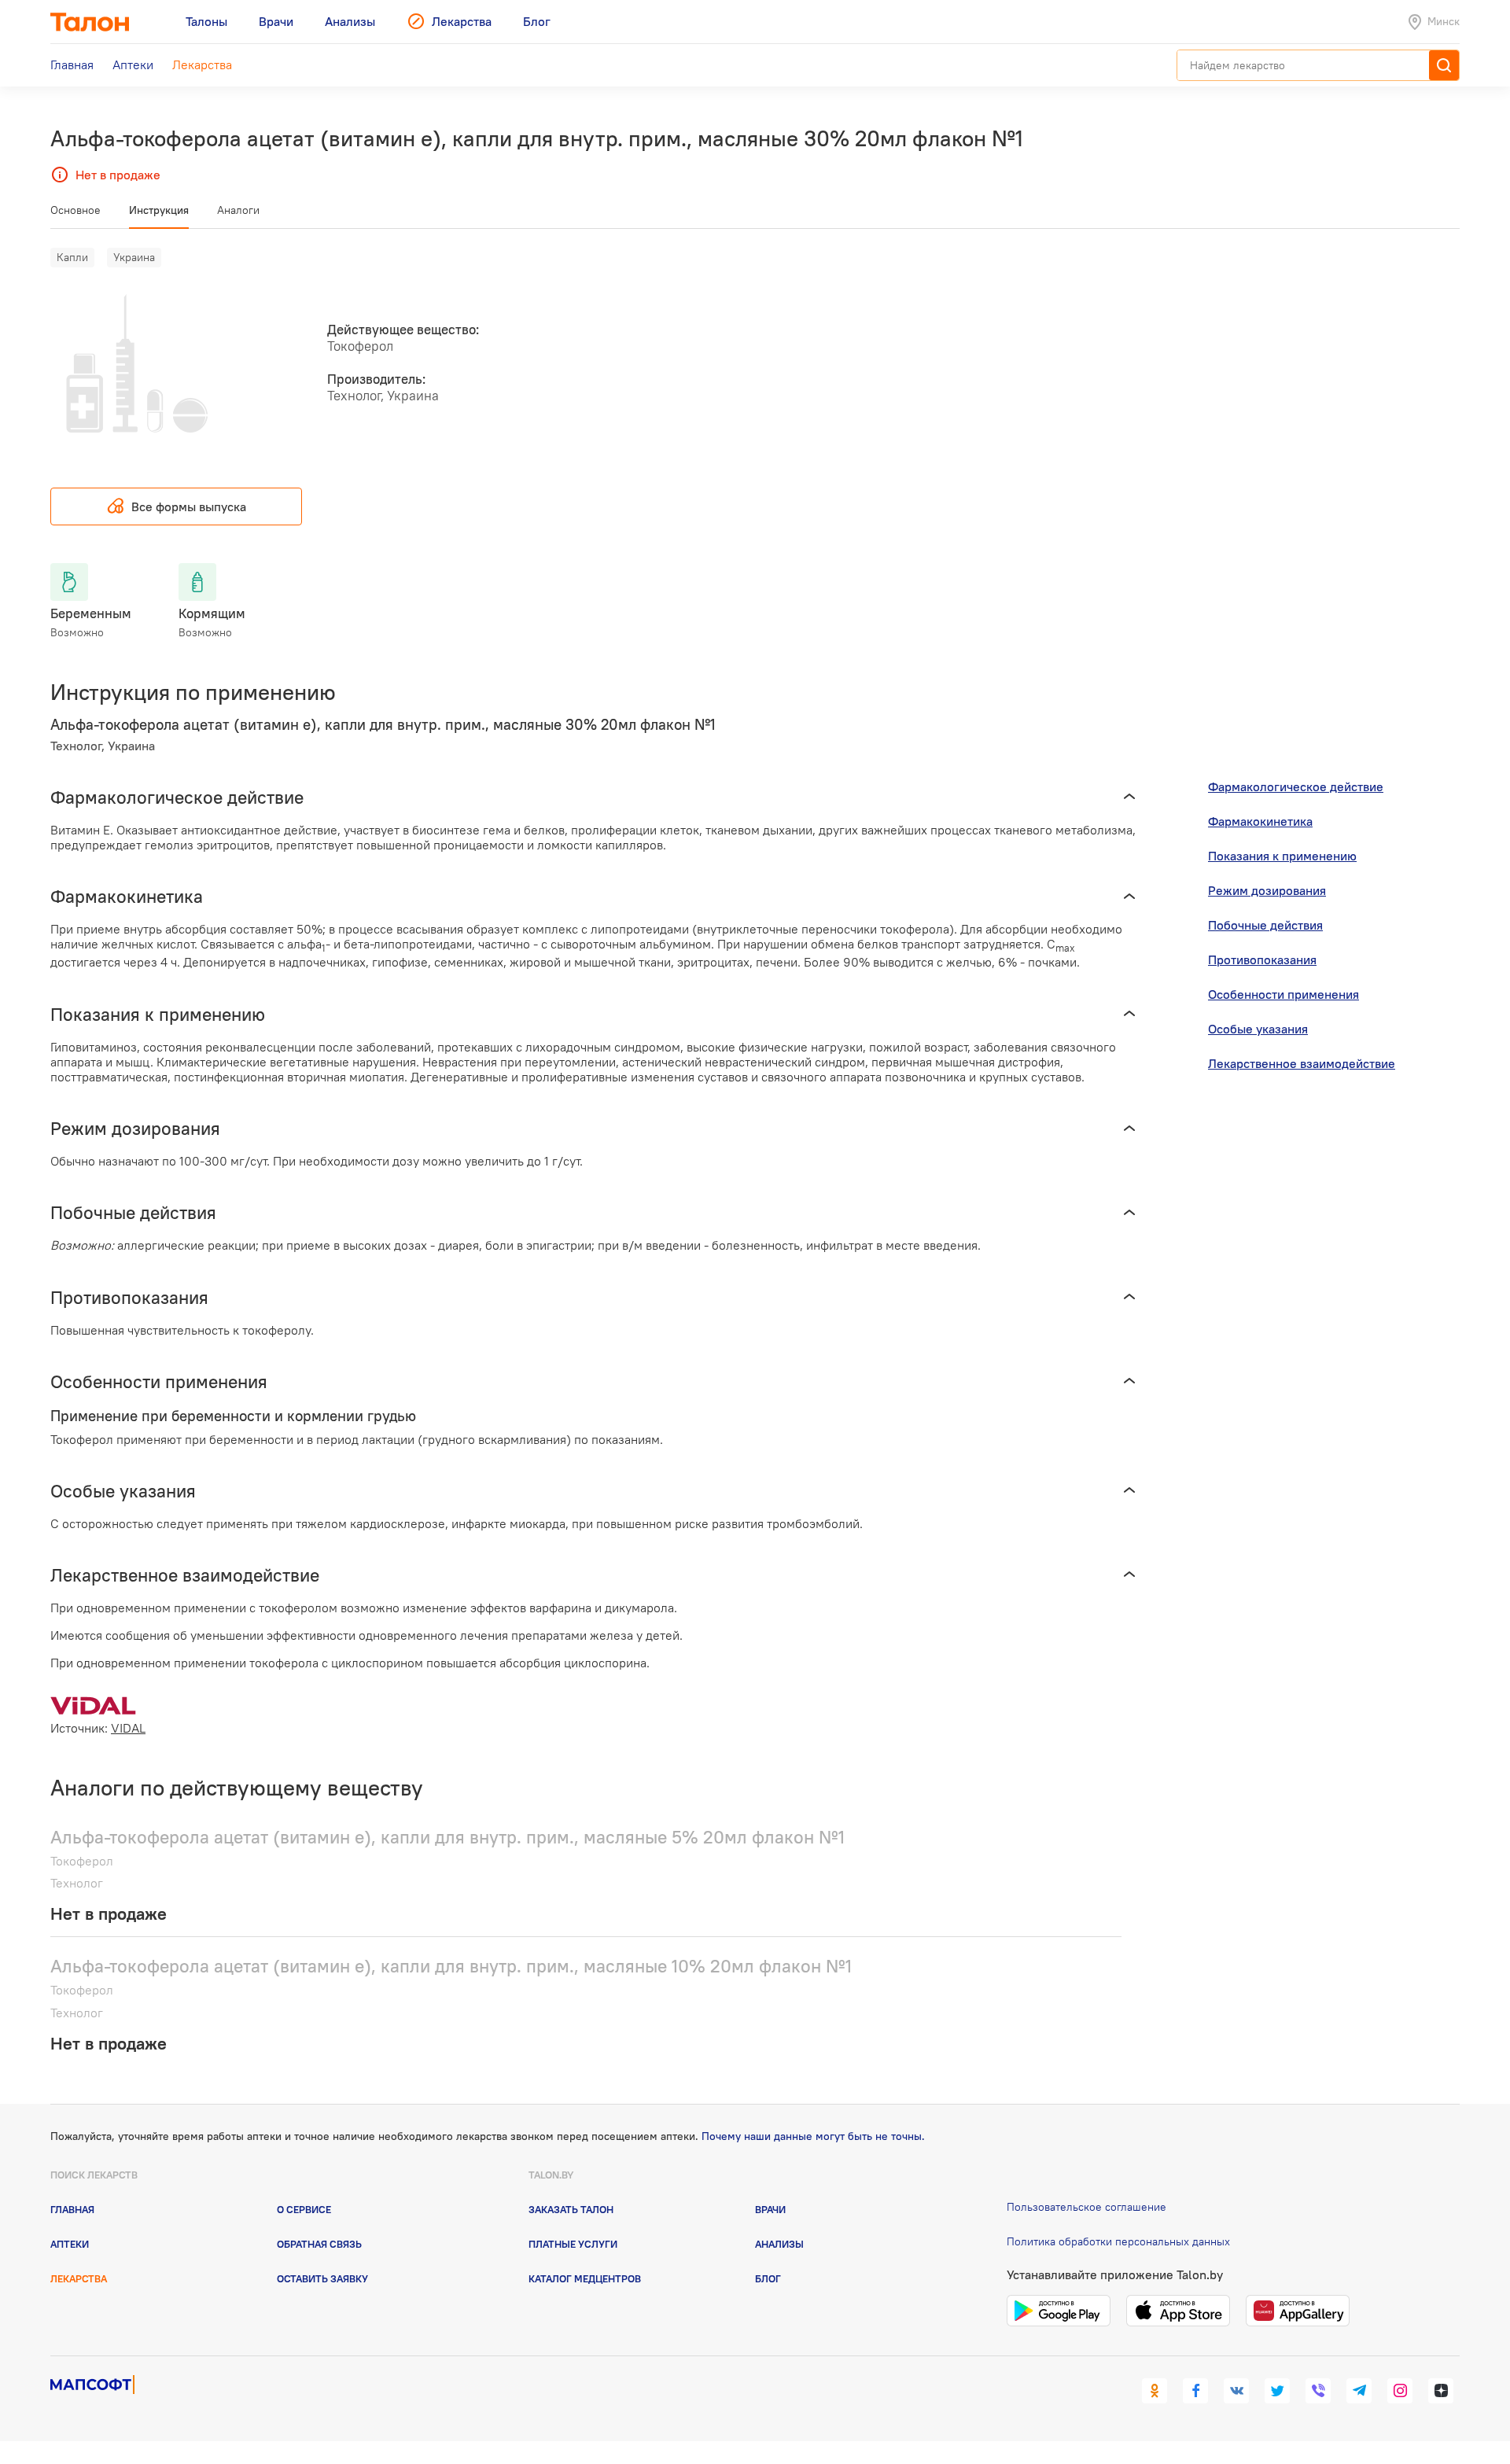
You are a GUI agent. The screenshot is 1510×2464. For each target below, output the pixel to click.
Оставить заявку (322, 2278)
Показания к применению (1282, 856)
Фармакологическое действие (1296, 786)
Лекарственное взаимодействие (1302, 1063)
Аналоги (238, 210)
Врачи (770, 2209)
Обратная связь (319, 2244)
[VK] (1236, 2391)
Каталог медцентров (585, 2278)
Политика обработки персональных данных (1118, 2241)
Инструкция (159, 210)
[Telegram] (1359, 2391)
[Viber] (1318, 2391)
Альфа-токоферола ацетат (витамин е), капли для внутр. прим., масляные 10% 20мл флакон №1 (451, 1966)
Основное (75, 210)
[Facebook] (1195, 2391)
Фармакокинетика (1260, 821)
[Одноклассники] (1155, 2391)
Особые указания (1258, 1029)
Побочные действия (1265, 925)
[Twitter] (1277, 2391)
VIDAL (128, 1728)
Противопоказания (1262, 959)
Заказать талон (571, 2209)
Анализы (779, 2244)
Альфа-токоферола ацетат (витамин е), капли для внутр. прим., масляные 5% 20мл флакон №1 (447, 1837)
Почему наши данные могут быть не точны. (813, 2136)
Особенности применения (1283, 994)
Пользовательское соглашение (1086, 2207)
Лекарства (79, 2278)
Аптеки (70, 2244)
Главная (72, 2209)
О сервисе (304, 2209)
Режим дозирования (1267, 890)
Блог (768, 2278)
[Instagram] (1400, 2391)
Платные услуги (573, 2244)
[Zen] (1441, 2391)
